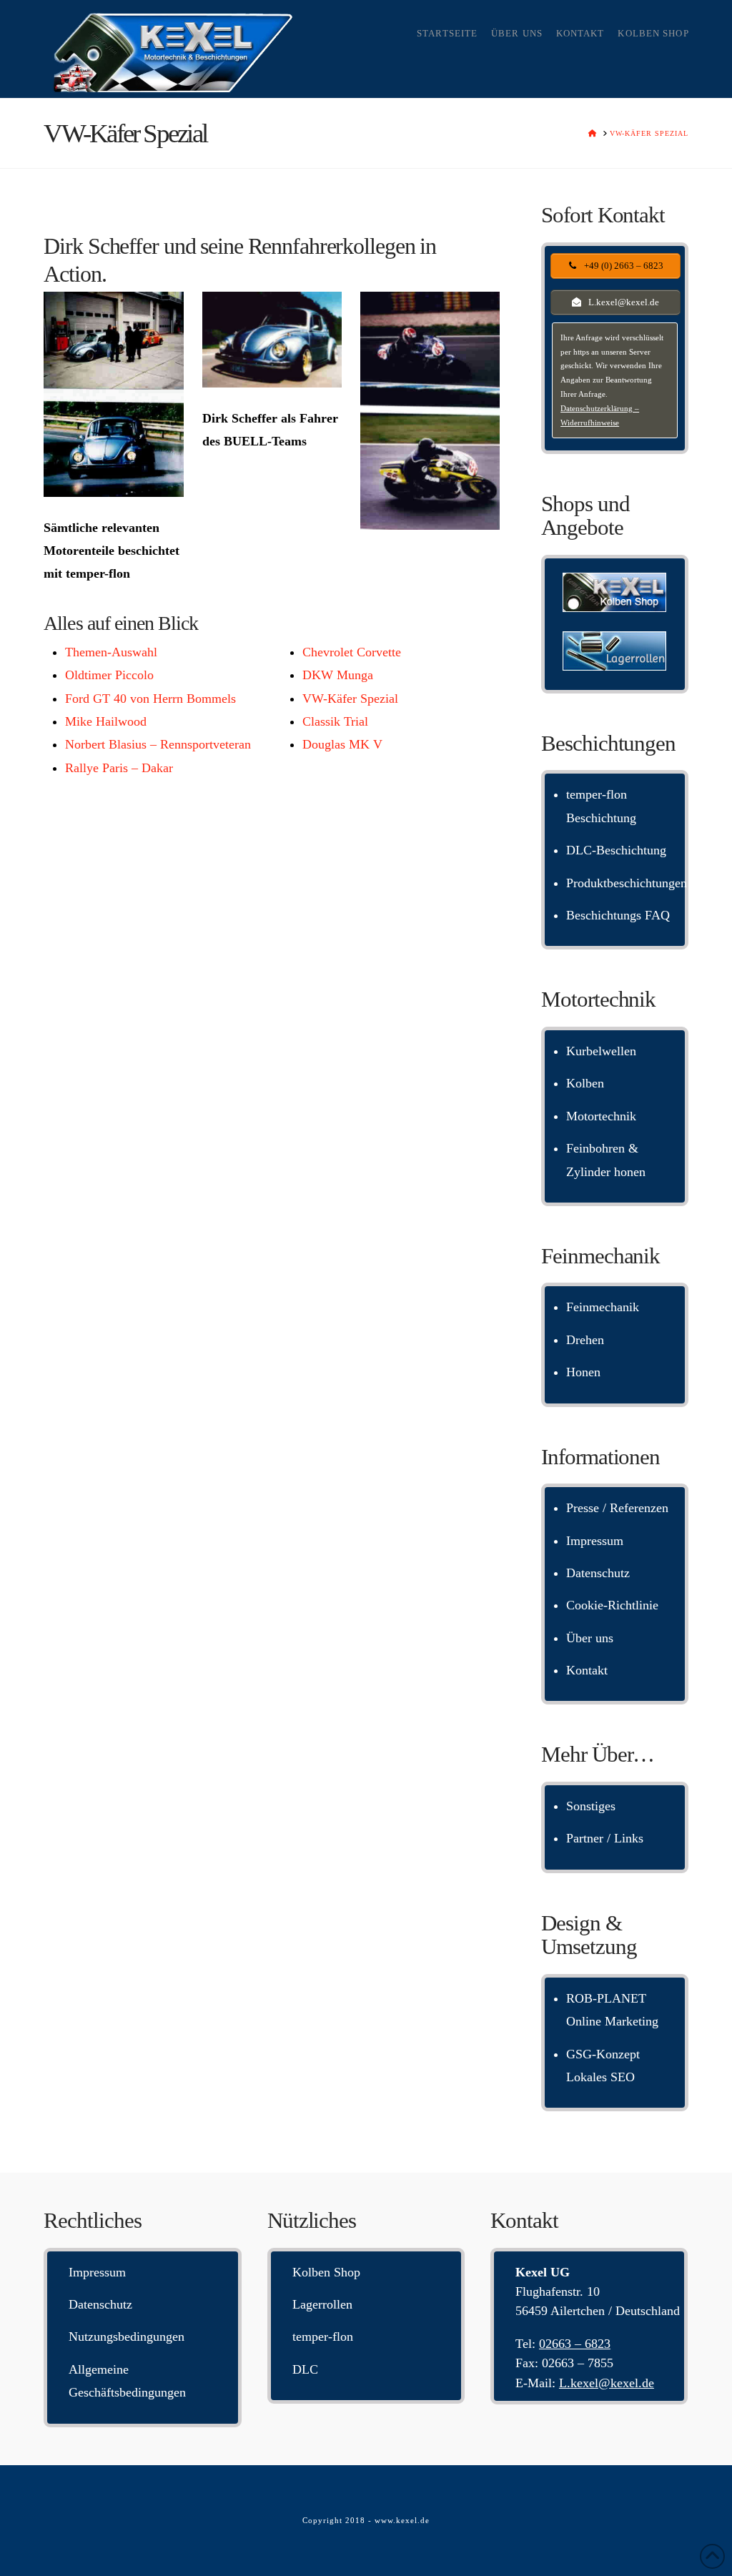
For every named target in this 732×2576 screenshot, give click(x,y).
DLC (305, 2369)
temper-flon (323, 2336)
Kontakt (587, 1670)
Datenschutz (598, 1573)
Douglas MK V (342, 744)
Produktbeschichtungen (627, 883)
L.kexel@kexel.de (607, 2383)
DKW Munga (338, 675)
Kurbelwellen (601, 1051)
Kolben (585, 1083)
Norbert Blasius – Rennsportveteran (158, 744)
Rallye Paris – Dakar (119, 768)
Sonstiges (591, 1806)
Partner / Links (605, 1838)
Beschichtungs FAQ (618, 915)
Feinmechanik (603, 1307)
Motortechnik (601, 1116)
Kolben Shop (326, 2272)
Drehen (585, 1340)
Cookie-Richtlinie (612, 1605)
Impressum (595, 1541)
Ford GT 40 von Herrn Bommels (150, 699)
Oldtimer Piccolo (109, 675)
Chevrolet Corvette (352, 652)
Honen (583, 1372)
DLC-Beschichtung (616, 850)
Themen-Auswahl (111, 652)
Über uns (590, 1638)
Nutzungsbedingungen (127, 2336)
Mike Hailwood (106, 721)
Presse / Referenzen (617, 1508)
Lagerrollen (322, 2304)
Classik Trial (335, 721)
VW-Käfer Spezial (350, 699)
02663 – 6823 (575, 2344)
